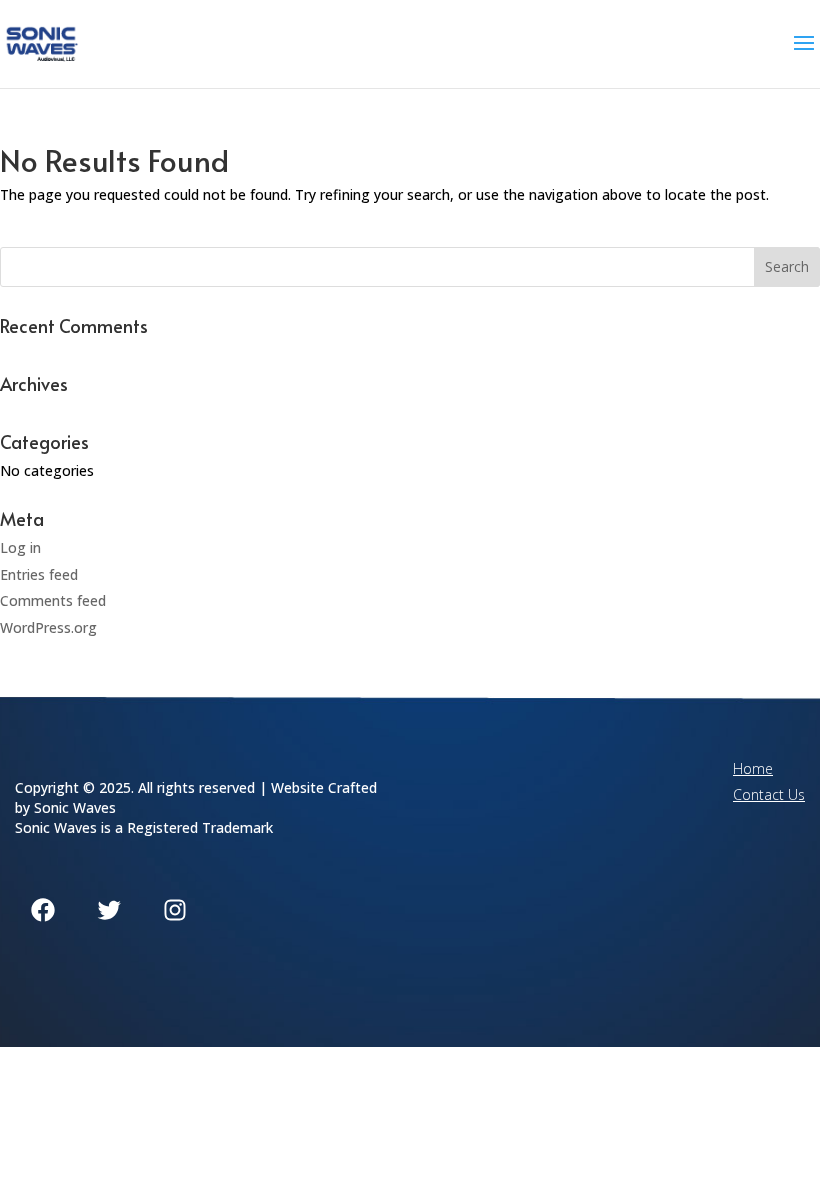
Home (753, 768)
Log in (20, 547)
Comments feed (53, 600)
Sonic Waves (75, 807)
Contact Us (769, 794)
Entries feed (39, 574)
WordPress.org (48, 627)
